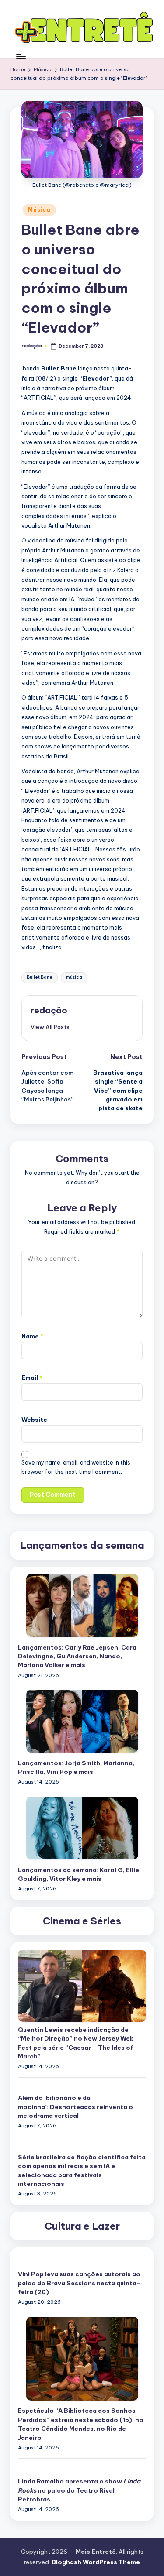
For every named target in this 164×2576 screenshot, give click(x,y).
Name (32, 1336)
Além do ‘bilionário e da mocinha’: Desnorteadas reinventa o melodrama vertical (75, 2107)
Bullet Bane (40, 977)
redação (49, 1010)
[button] (50, 1027)
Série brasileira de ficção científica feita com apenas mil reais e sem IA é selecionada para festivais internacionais (82, 2170)
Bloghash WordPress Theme (96, 2562)
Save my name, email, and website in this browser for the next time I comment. (76, 1467)
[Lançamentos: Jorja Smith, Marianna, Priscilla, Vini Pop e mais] (82, 1721)
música (74, 977)
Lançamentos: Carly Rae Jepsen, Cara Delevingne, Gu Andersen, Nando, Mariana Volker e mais (77, 1656)
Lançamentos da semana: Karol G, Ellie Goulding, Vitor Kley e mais (79, 1874)
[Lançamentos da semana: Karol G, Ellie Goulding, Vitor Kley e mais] (82, 1828)
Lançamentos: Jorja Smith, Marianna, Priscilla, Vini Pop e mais (76, 1767)
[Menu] (21, 56)
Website (34, 1420)
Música (39, 210)
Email (32, 1378)
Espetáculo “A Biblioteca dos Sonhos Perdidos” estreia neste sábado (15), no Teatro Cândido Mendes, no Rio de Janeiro (81, 2424)
